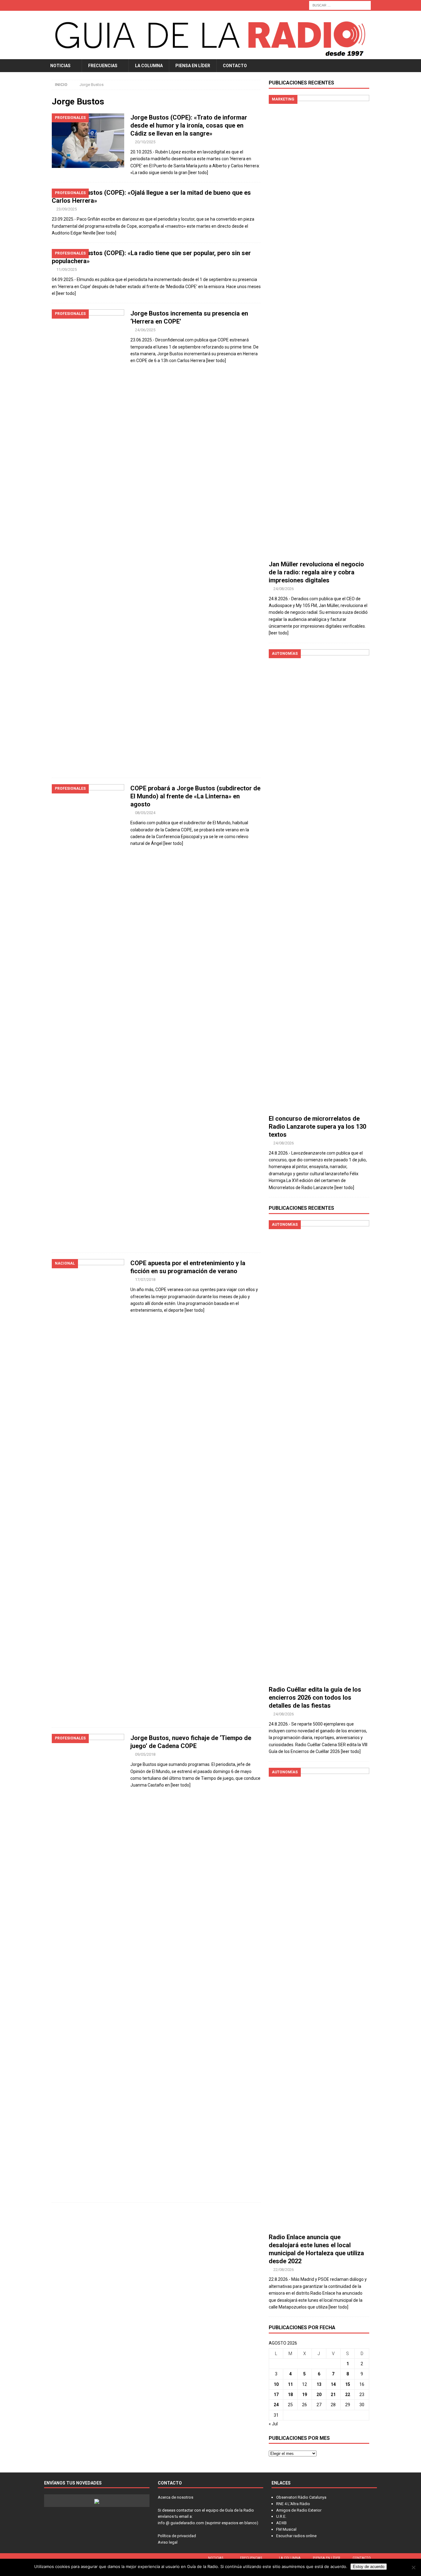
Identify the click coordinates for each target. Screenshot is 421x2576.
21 (333, 2395)
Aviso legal (168, 2542)
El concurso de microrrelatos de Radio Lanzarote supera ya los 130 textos (317, 1127)
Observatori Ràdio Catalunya (301, 2497)
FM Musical (286, 2529)
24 (276, 2405)
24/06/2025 (145, 330)
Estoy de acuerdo (369, 2567)
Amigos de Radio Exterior (299, 2510)
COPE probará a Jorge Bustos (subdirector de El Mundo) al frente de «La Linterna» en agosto (195, 796)
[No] (413, 2567)
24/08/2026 (284, 589)
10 (276, 2384)
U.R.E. (281, 2516)
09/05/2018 (145, 1754)
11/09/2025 (67, 269)
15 (348, 2384)
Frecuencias (103, 66)
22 (348, 2395)
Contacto (235, 66)
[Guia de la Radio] (211, 55)
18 (290, 2395)
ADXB (281, 2523)
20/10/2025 (145, 142)
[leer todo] (198, 173)
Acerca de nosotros (176, 2497)
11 (290, 2384)
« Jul (273, 2424)
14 (333, 2384)
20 (319, 2395)
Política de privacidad (177, 2536)
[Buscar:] (340, 5)
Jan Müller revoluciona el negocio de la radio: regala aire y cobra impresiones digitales (316, 572)
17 (276, 2395)
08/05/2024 (145, 813)
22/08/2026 (284, 2270)
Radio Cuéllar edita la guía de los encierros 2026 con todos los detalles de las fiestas (315, 1698)
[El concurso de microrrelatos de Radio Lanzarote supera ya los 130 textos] (319, 880)
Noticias (60, 66)
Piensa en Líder (193, 66)
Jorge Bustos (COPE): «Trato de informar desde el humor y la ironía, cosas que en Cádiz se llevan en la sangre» (189, 125)
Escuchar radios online (296, 2536)
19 (305, 2395)
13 (319, 2384)
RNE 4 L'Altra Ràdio (293, 2504)
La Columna (149, 66)
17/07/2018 (145, 1280)
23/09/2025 (67, 209)
